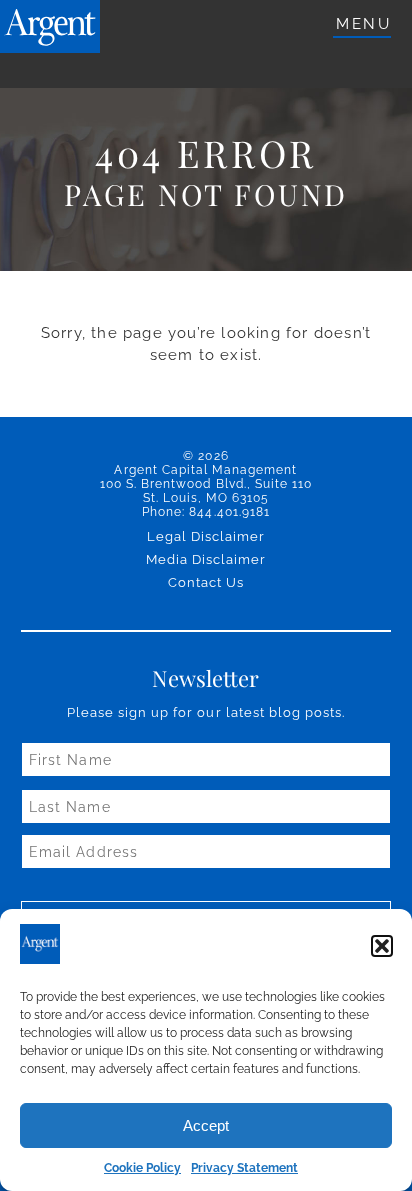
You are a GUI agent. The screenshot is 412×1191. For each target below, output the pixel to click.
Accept (206, 1125)
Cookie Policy (142, 1168)
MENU (363, 24)
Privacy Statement (244, 1168)
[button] (382, 946)
